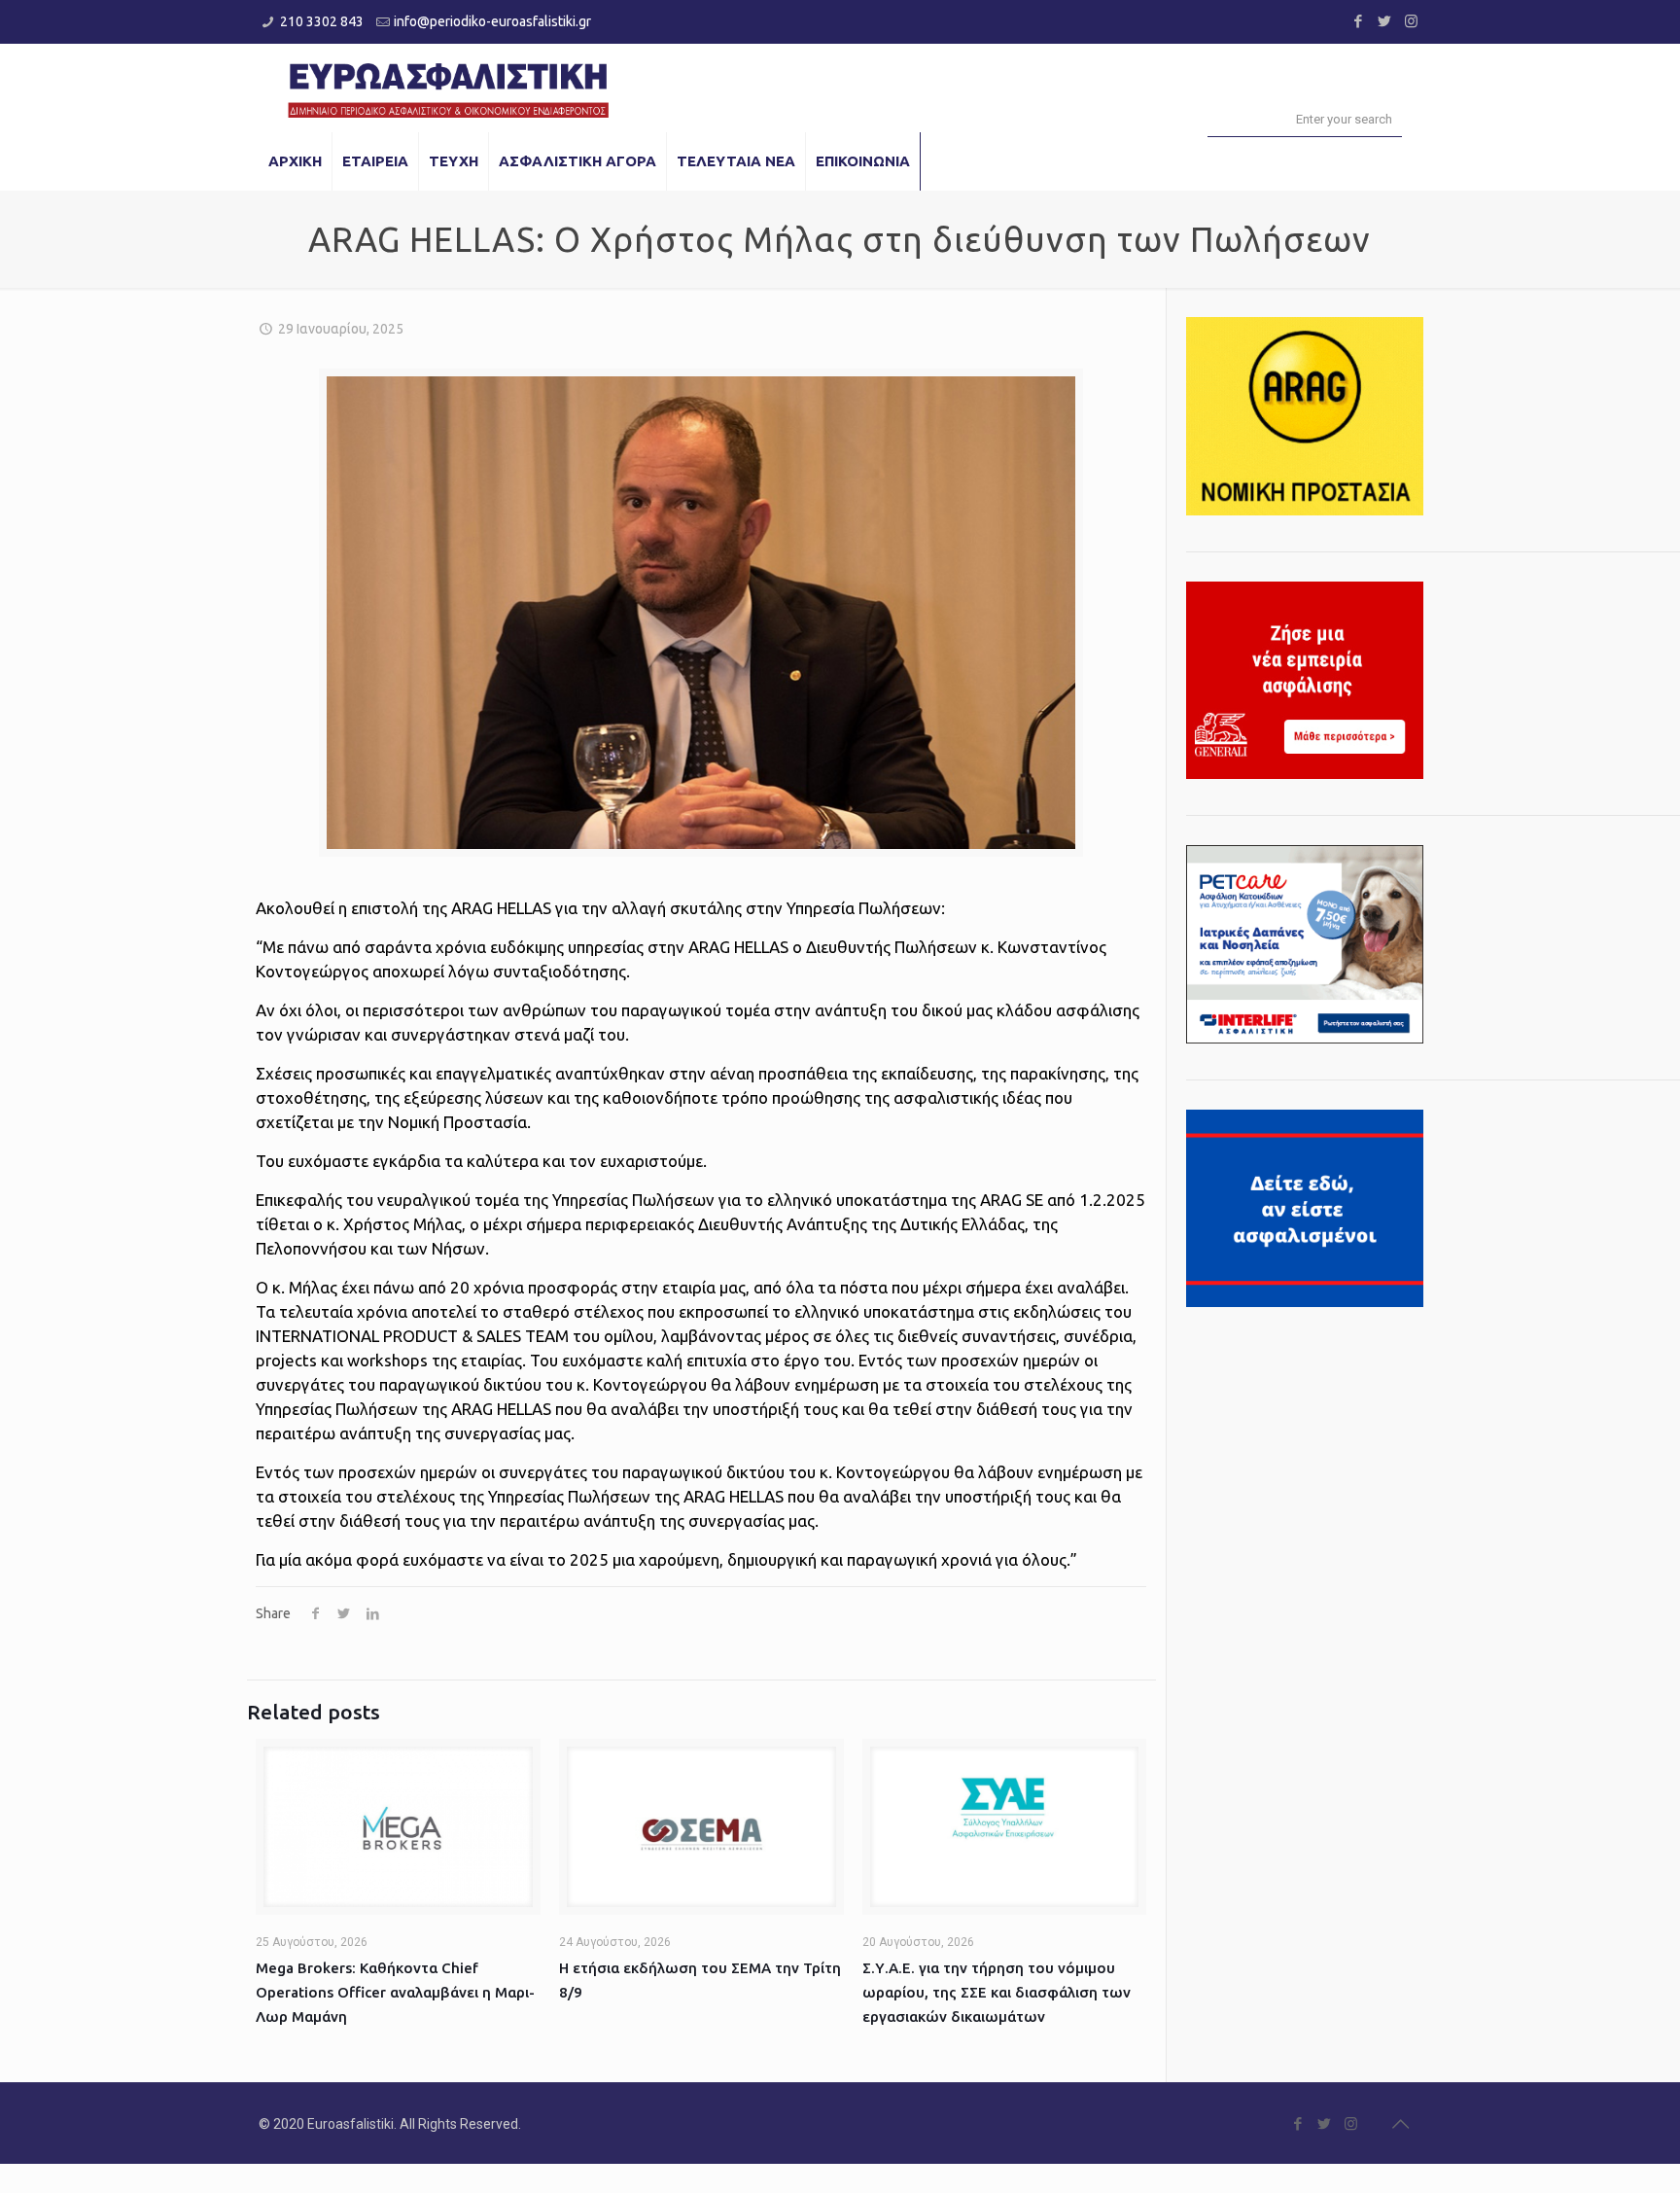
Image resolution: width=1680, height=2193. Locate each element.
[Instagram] (1411, 21)
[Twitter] (1385, 21)
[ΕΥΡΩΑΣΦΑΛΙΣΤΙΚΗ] (448, 88)
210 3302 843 (322, 21)
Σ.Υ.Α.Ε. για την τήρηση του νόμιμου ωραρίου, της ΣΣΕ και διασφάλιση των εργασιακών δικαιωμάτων (997, 1992)
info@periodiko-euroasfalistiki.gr (492, 21)
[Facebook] (1359, 21)
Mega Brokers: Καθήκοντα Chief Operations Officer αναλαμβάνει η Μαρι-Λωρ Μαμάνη (395, 1992)
